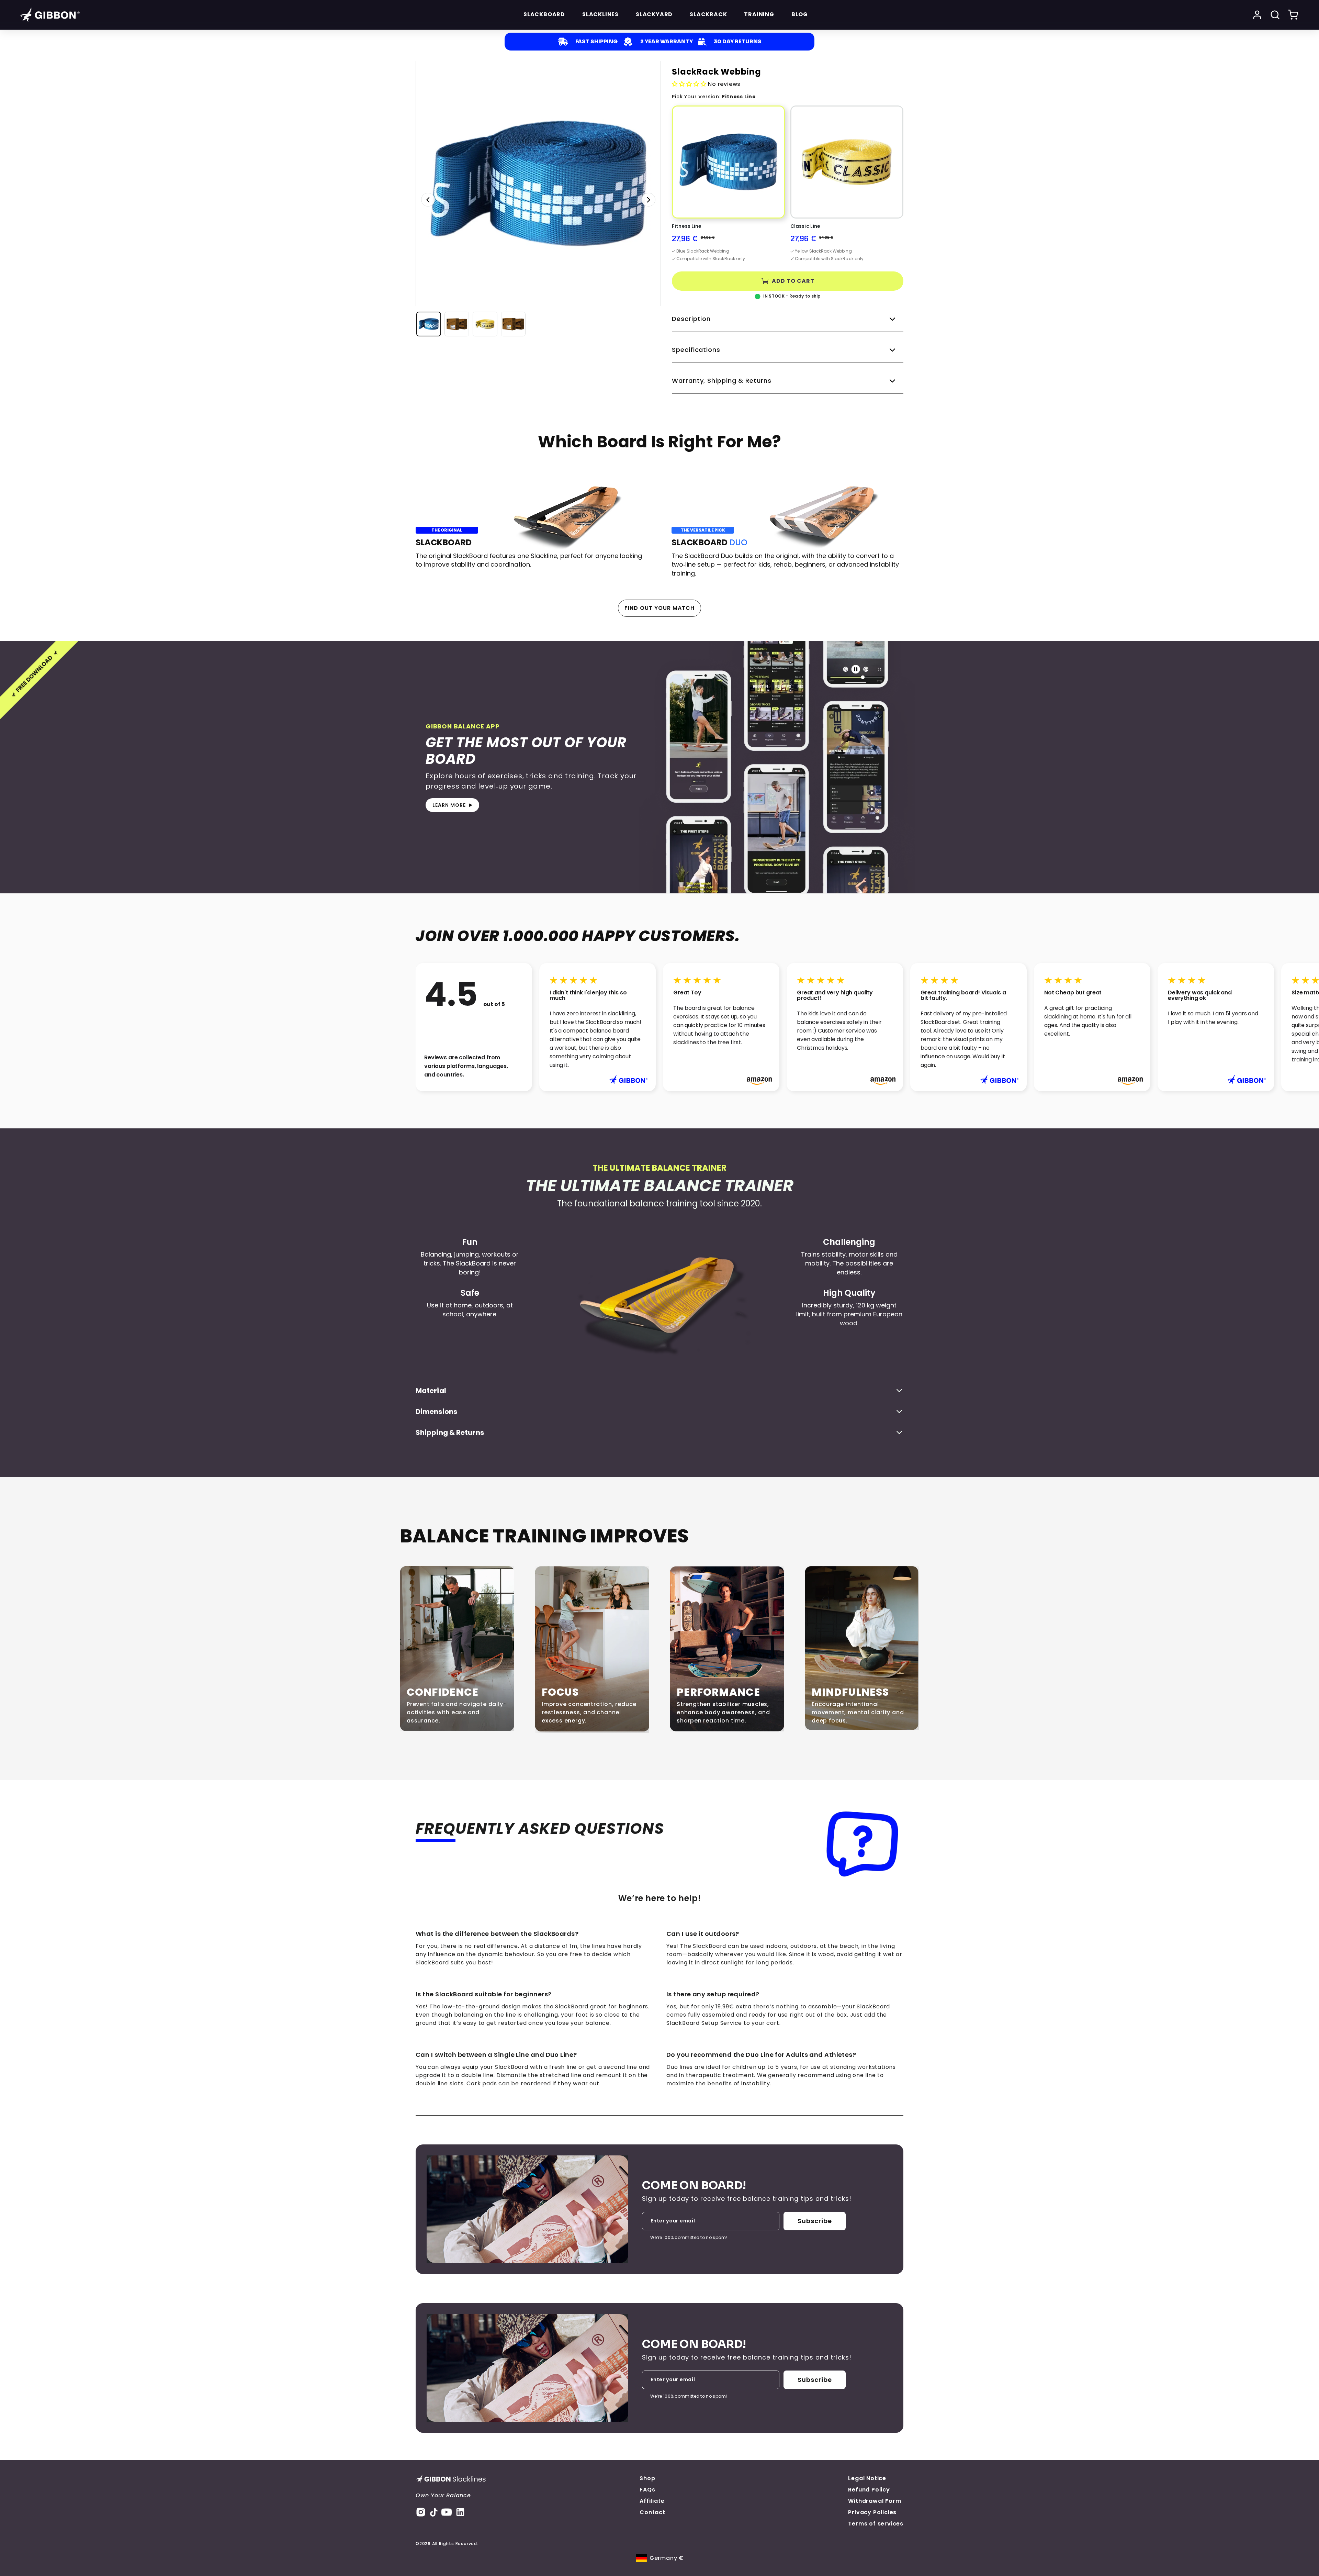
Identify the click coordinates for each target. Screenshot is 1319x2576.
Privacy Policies (872, 2512)
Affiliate (652, 2501)
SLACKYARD (654, 14)
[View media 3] (485, 324)
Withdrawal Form (875, 2501)
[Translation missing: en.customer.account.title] (1257, 15)
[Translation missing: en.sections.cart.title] (1293, 15)
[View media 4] (513, 324)
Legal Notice (867, 2478)
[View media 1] (429, 324)
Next (649, 200)
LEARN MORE (449, 805)
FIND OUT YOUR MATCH (659, 608)
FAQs (647, 2490)
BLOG (800, 14)
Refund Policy (869, 2490)
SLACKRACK (708, 14)
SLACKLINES (600, 14)
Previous (428, 200)
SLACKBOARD (544, 14)
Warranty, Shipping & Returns (721, 381)
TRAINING (759, 14)
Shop (647, 2478)
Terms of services (876, 2524)
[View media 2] (457, 324)
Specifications (696, 350)
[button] (728, 186)
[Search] (1275, 15)
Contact (652, 2512)
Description (691, 319)
